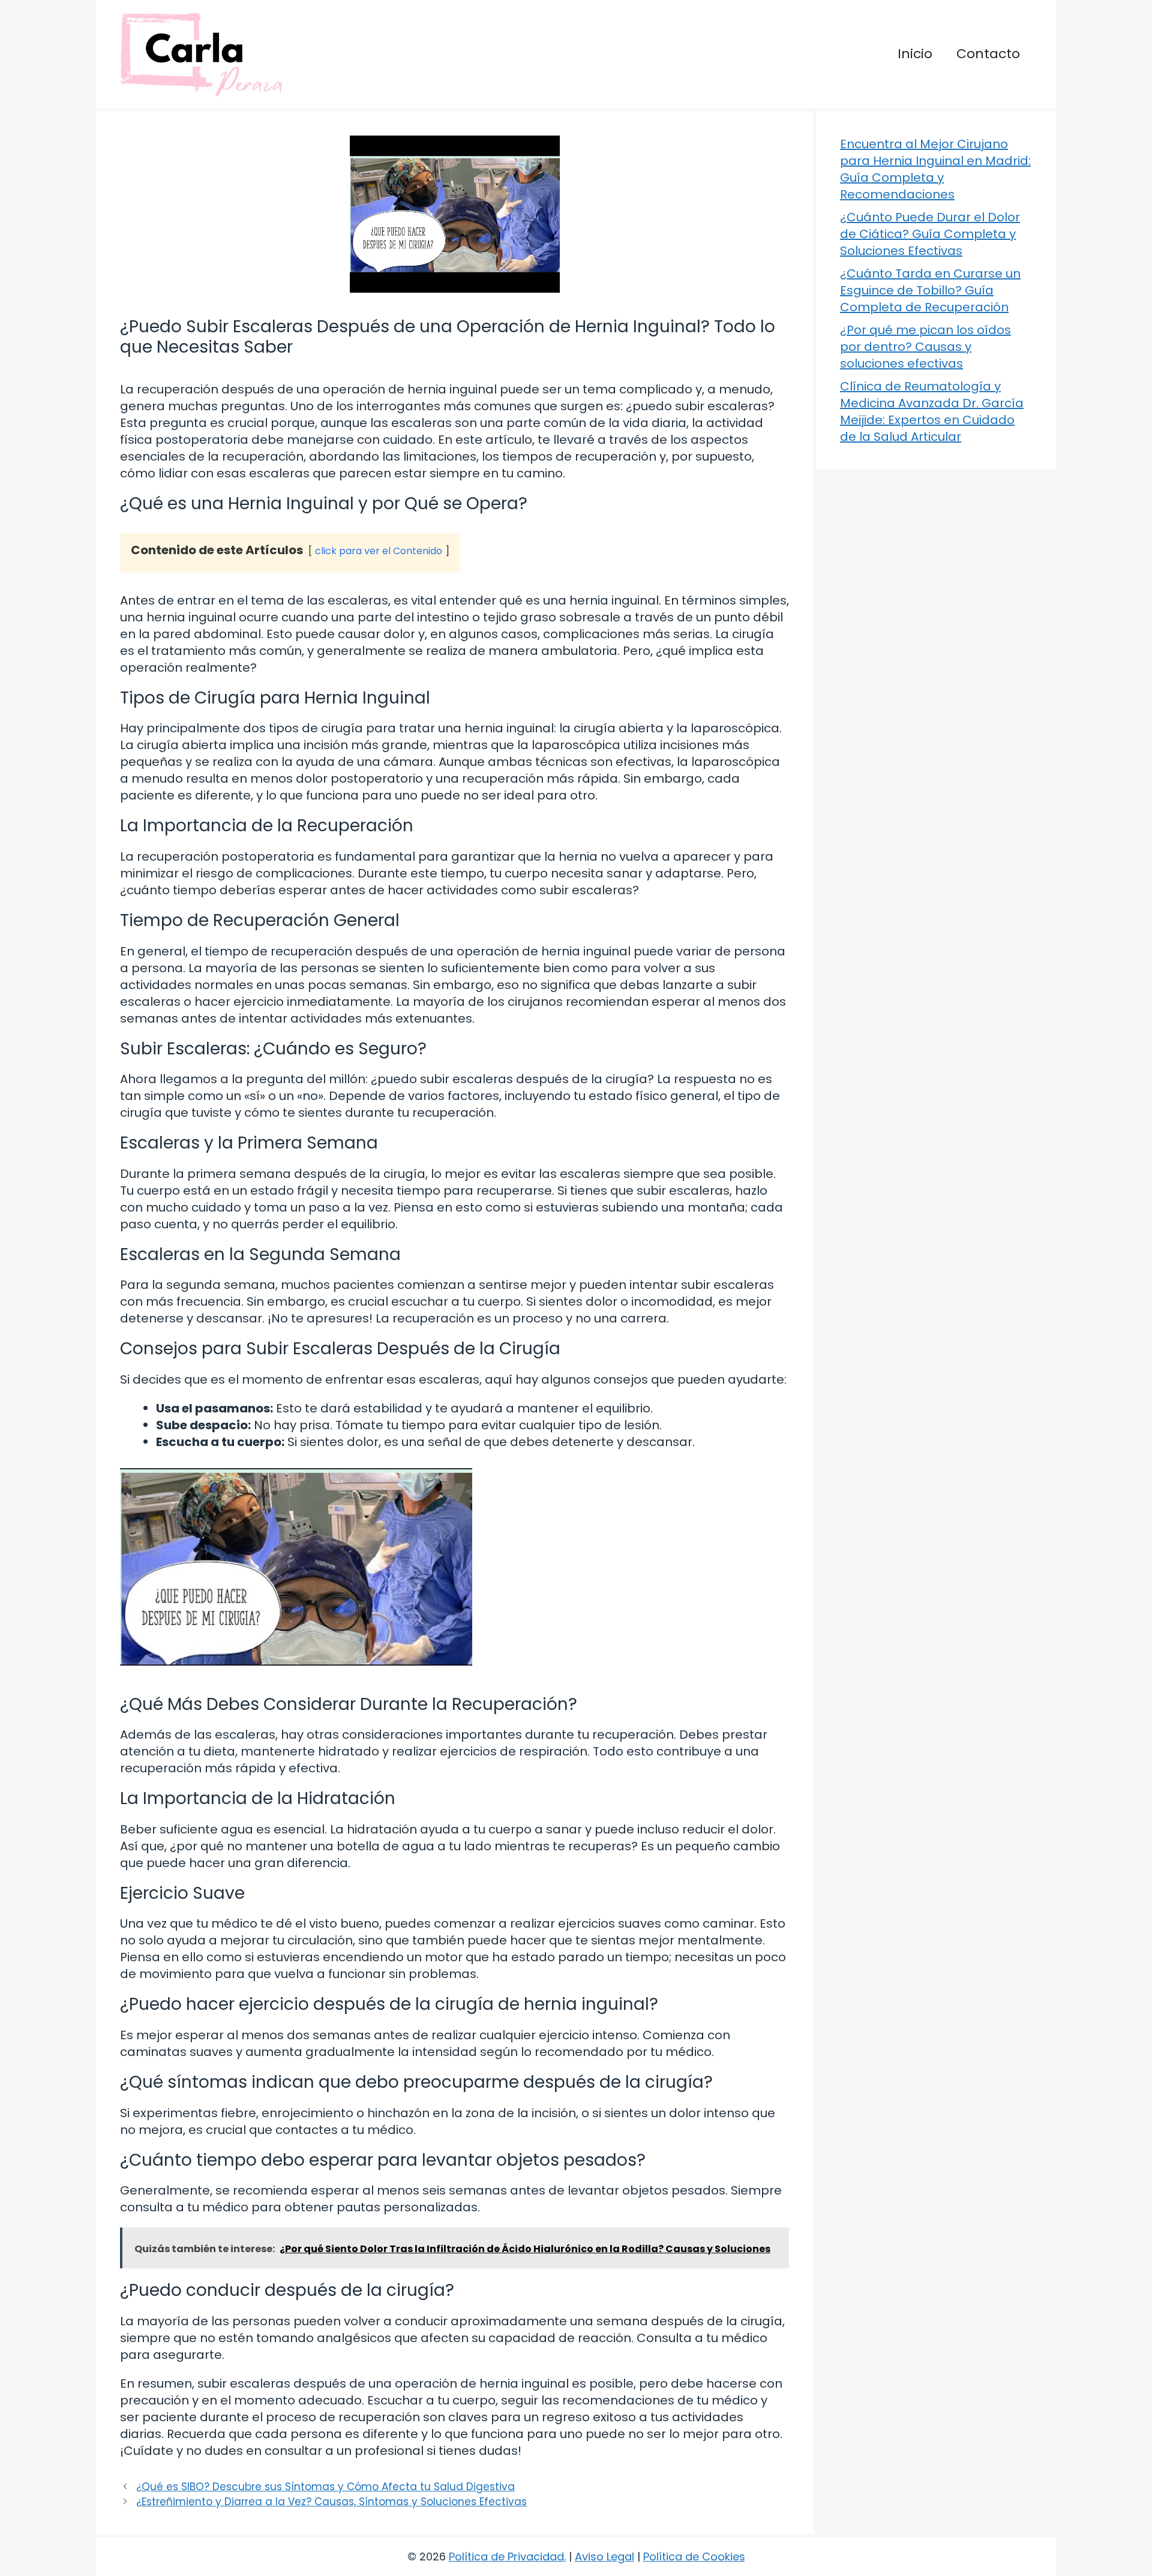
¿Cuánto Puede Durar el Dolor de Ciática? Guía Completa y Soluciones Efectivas (930, 234)
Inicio (915, 54)
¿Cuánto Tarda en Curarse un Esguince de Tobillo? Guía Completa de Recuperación (930, 290)
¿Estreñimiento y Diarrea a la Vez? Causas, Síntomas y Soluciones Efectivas (331, 2502)
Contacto (988, 54)
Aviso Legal (604, 2557)
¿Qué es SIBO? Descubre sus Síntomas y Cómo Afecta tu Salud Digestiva (325, 2487)
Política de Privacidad (506, 2557)
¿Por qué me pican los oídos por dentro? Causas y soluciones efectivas (925, 347)
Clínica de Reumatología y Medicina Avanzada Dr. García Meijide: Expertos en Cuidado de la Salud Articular (932, 411)
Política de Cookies (694, 2557)
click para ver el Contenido (379, 551)
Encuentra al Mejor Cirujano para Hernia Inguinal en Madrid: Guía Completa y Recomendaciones (935, 169)
